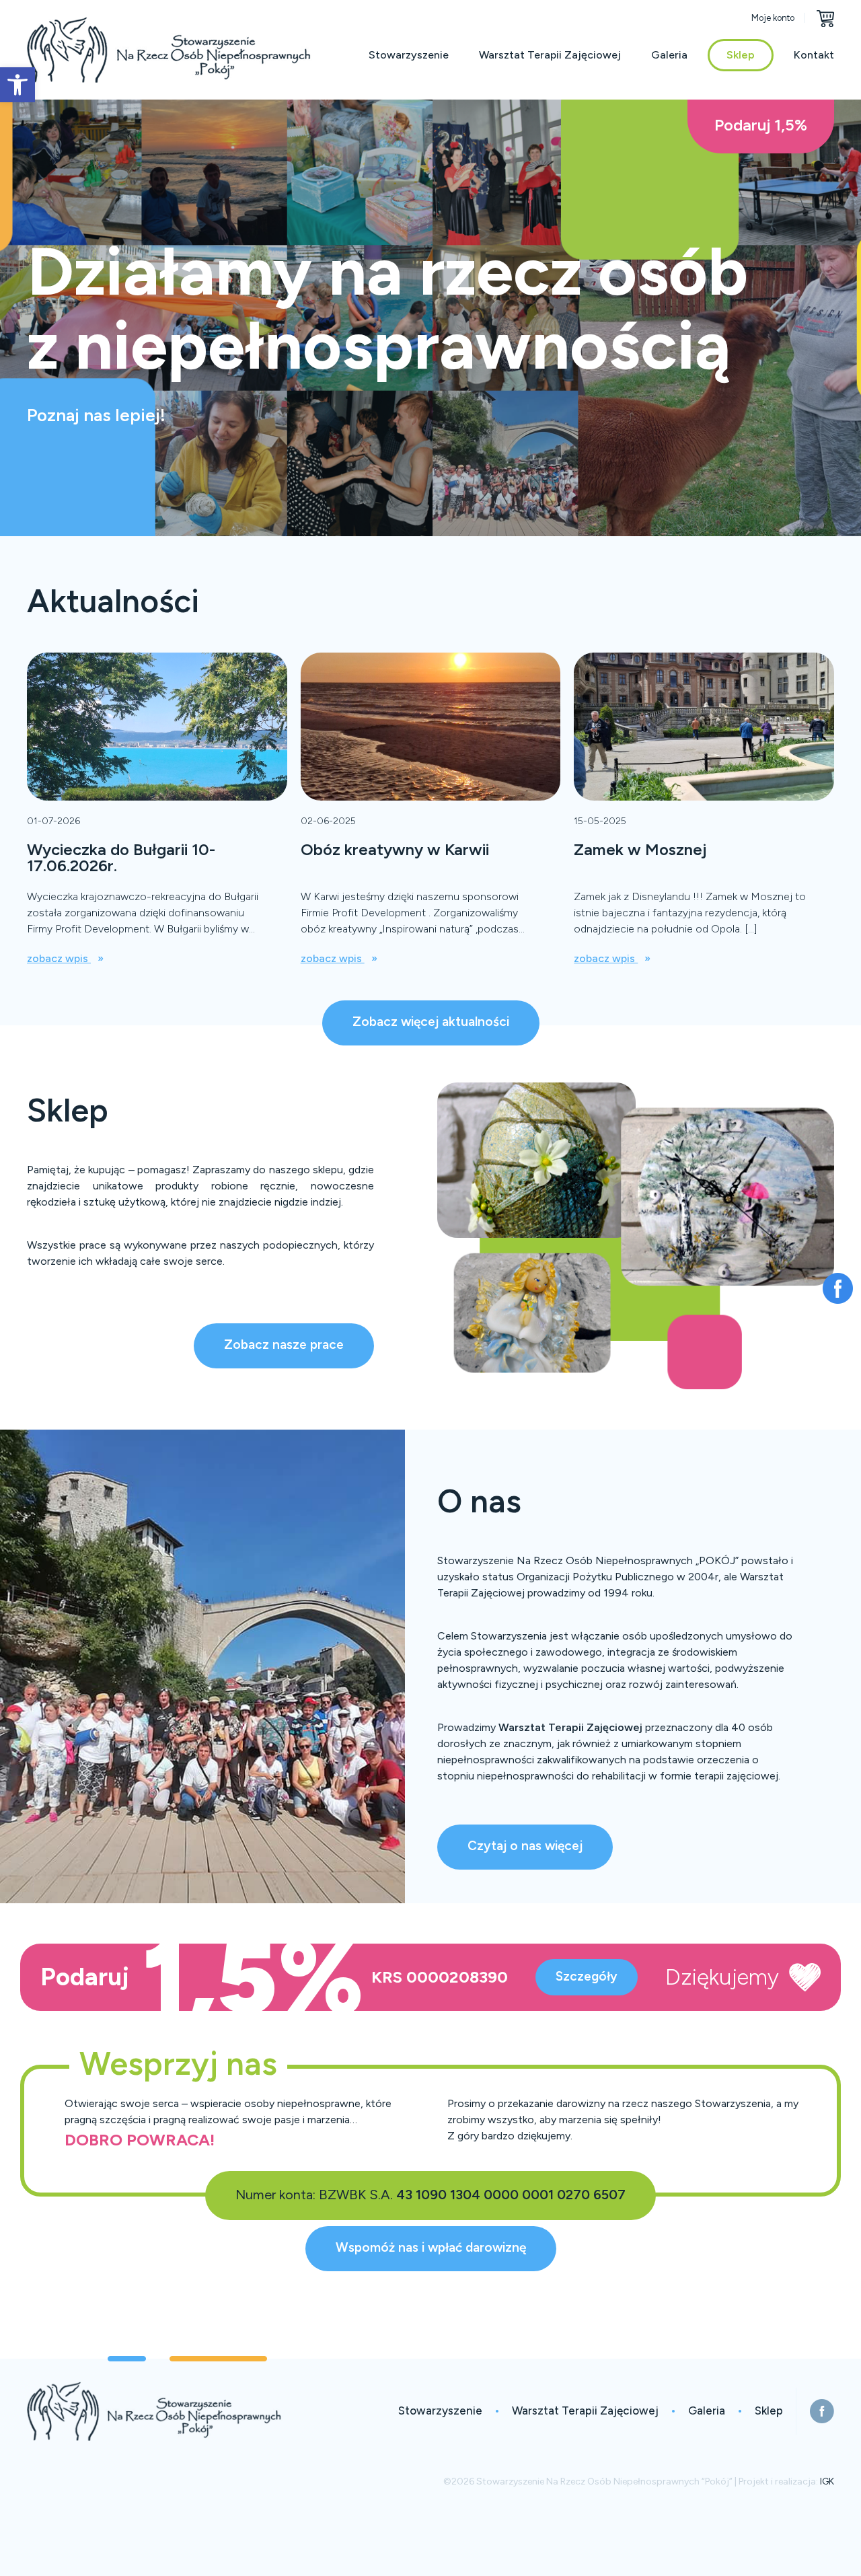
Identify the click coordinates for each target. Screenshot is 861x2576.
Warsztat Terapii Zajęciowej (550, 55)
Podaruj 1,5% (761, 125)
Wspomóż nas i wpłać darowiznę (431, 2247)
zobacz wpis (59, 958)
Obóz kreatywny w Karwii (395, 849)
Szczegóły (587, 1976)
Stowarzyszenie (409, 55)
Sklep (741, 55)
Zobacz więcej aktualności (431, 1022)
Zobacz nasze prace (284, 1345)
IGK (827, 2481)
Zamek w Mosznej (640, 849)
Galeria (669, 55)
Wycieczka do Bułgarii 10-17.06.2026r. (121, 857)
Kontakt (814, 55)
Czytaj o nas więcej (525, 1846)
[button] (17, 85)
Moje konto (773, 18)
